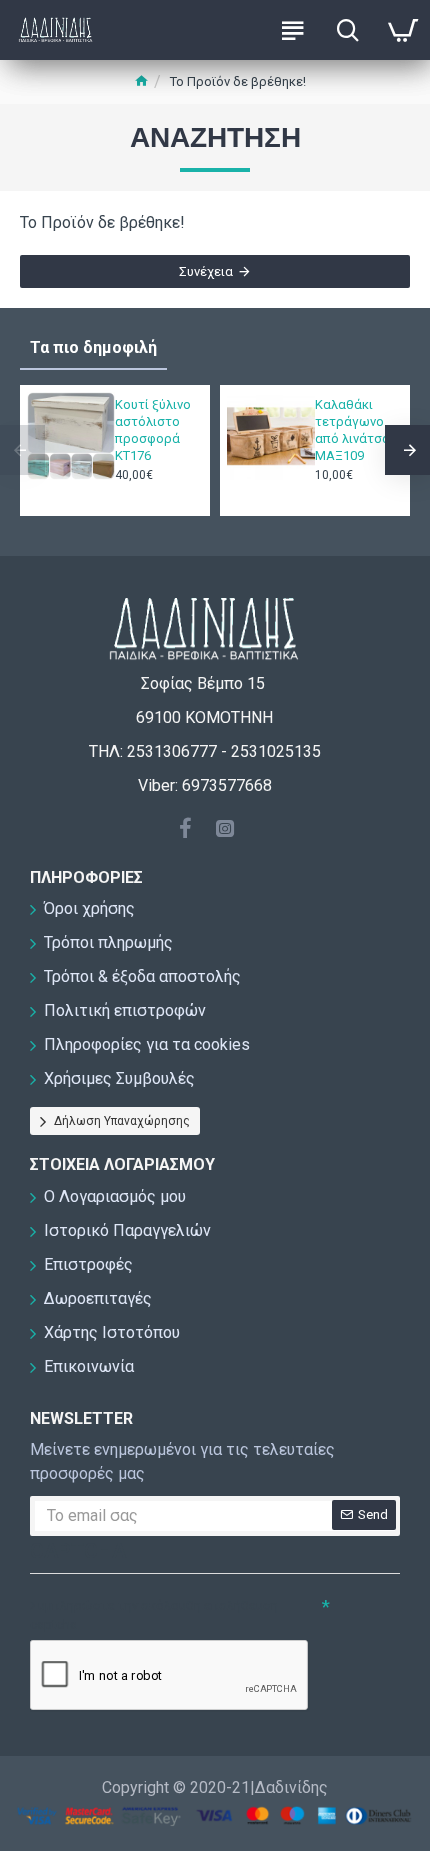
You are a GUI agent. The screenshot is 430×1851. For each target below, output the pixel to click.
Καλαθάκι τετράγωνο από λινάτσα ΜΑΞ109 (352, 430)
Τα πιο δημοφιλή (93, 347)
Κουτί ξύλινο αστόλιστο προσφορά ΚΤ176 (153, 430)
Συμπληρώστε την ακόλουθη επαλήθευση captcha (154, 1615)
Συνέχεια (206, 271)
